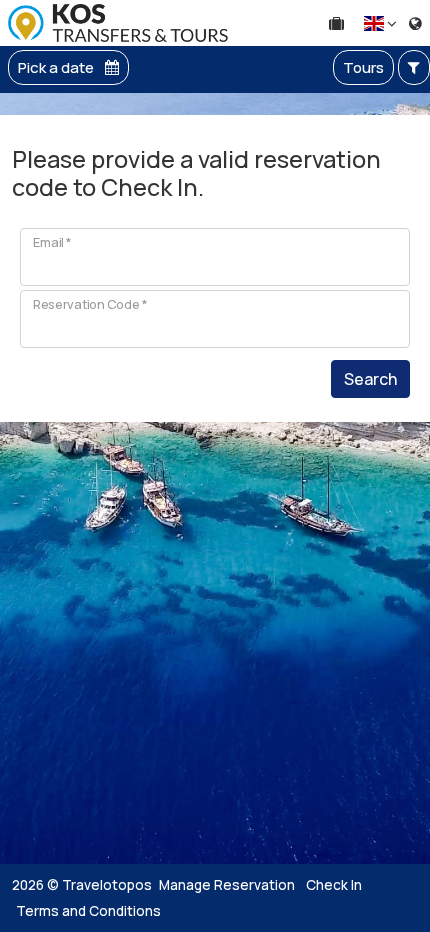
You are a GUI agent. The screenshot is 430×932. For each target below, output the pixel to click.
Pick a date (57, 67)
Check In (334, 885)
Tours (363, 67)
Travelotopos (107, 885)
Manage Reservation (227, 885)
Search (370, 379)
